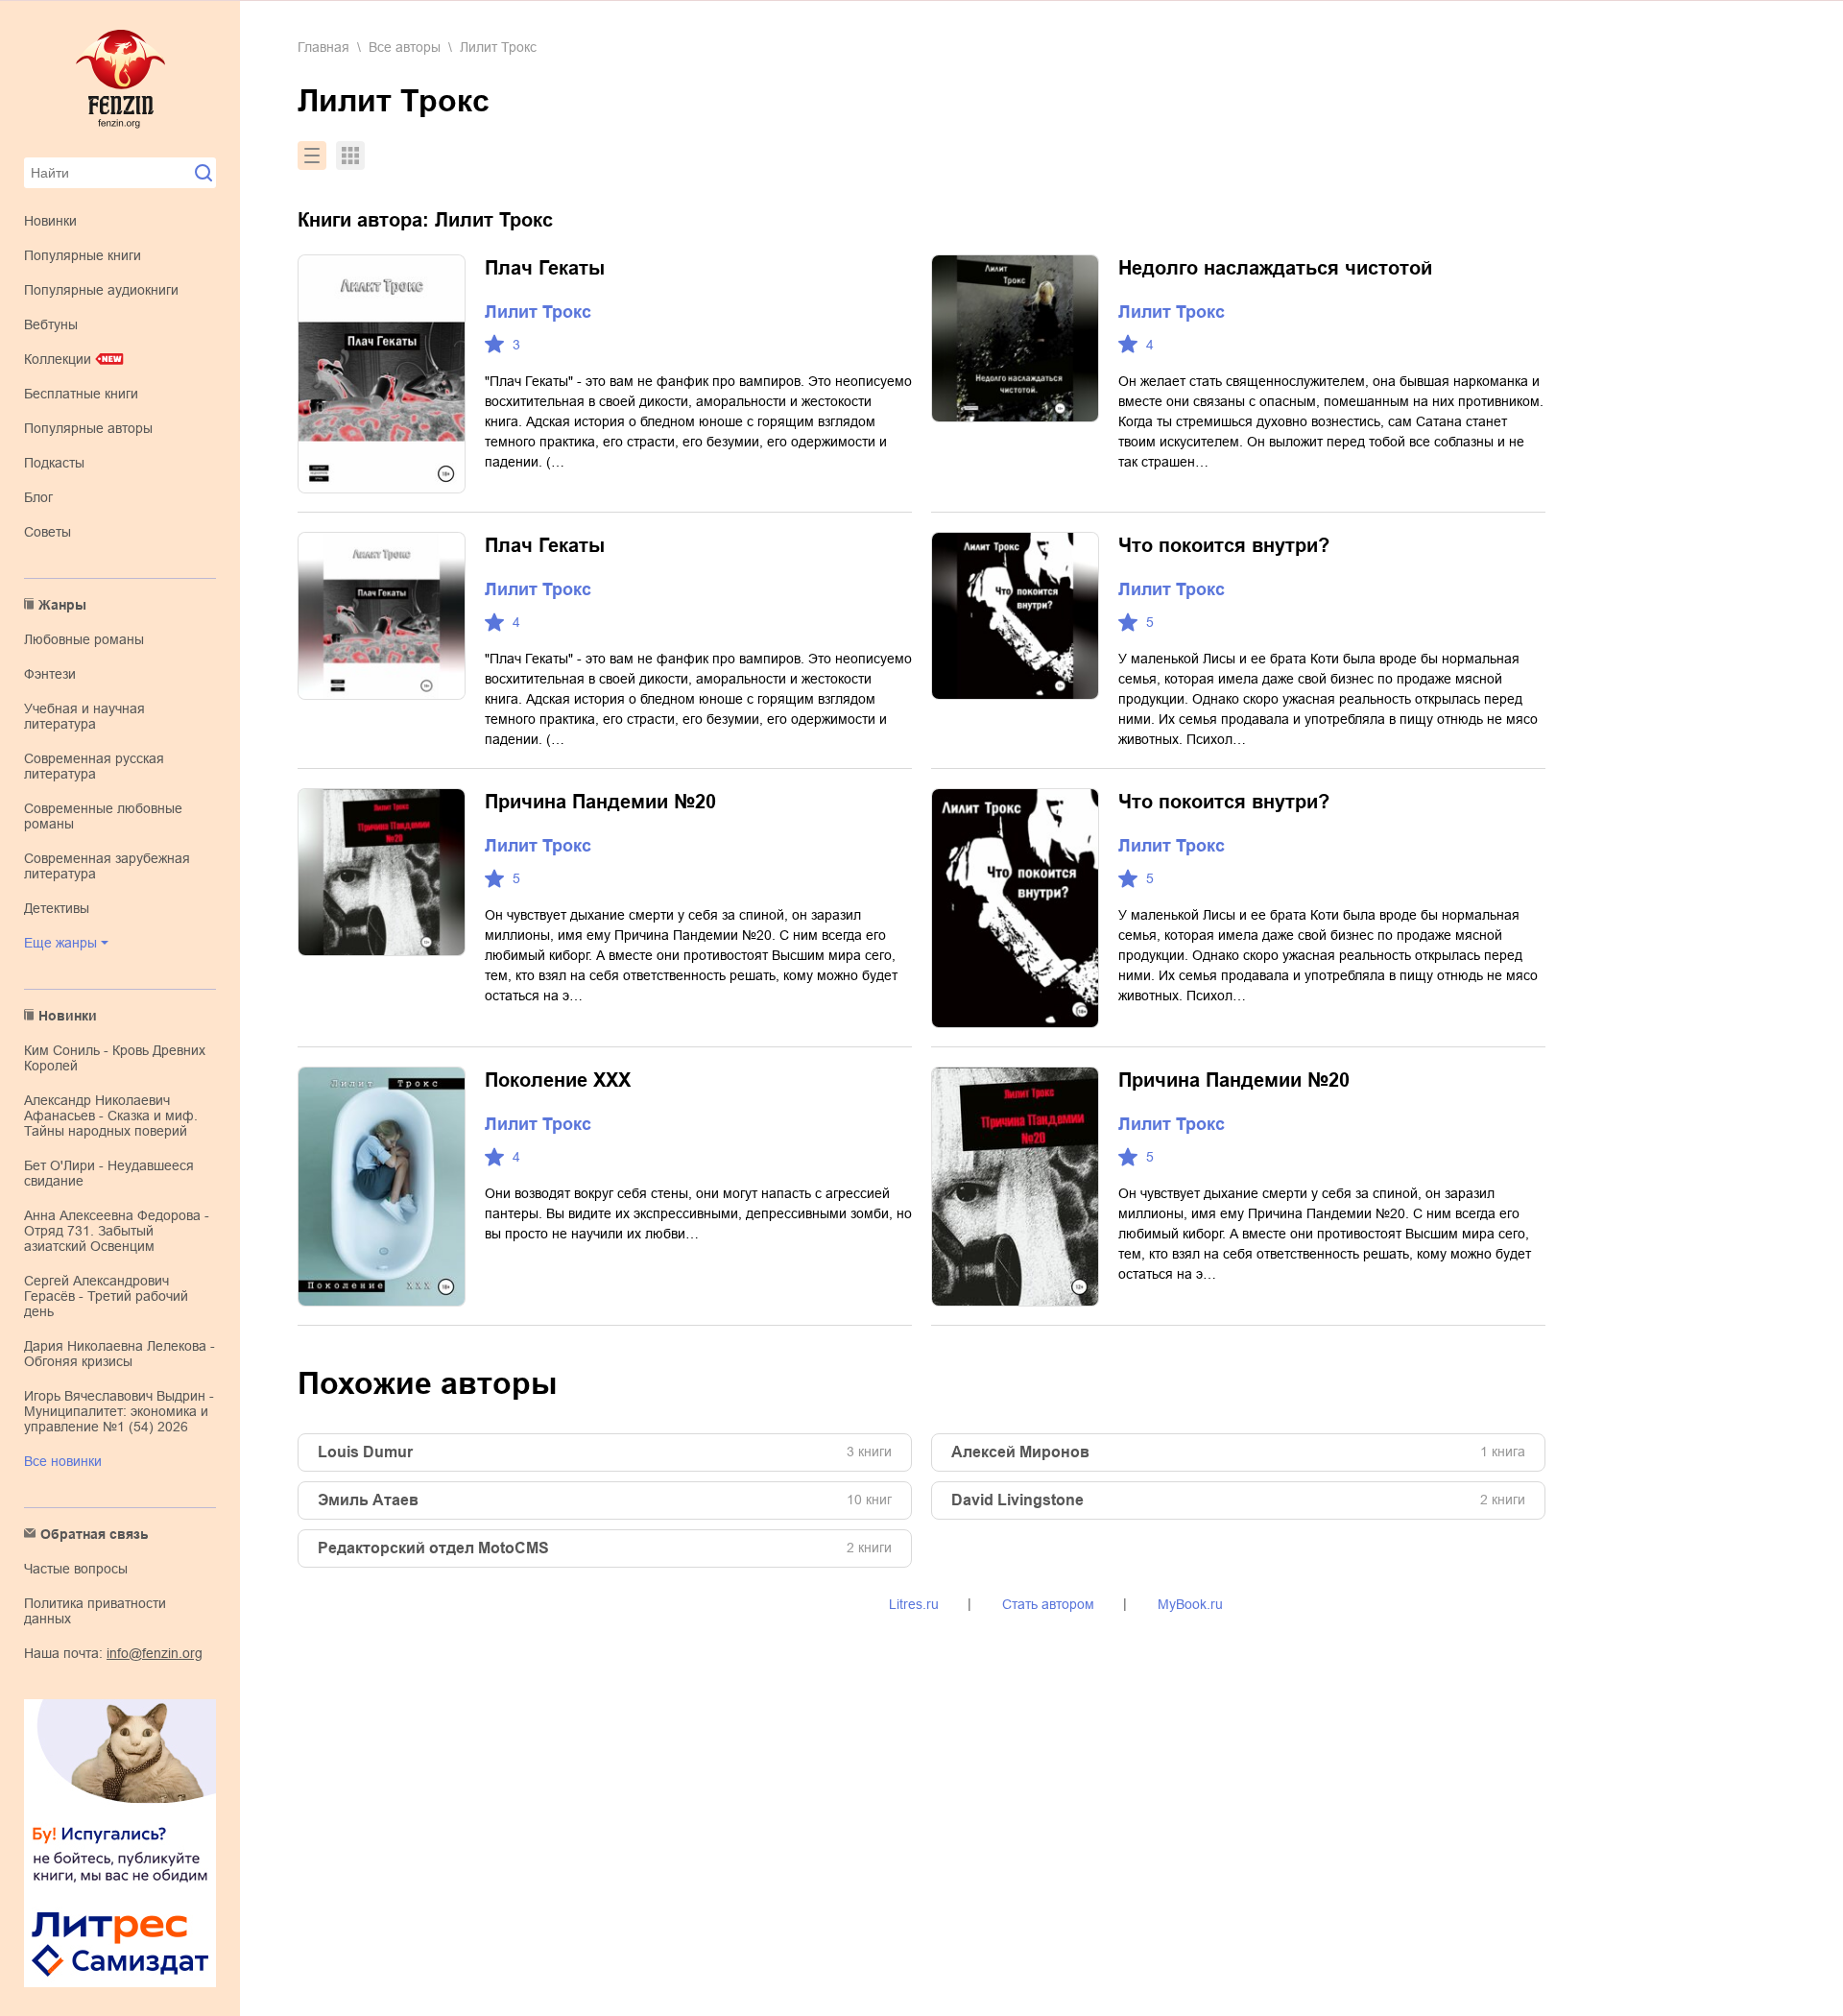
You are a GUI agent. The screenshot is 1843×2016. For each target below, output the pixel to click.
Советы (48, 532)
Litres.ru (914, 1604)
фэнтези (50, 674)
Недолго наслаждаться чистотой (1275, 268)
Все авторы (405, 47)
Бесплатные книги (81, 394)
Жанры (62, 605)
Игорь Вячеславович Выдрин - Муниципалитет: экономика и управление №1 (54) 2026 (119, 1411)
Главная (323, 47)
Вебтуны (51, 324)
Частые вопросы (76, 1569)
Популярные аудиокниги (101, 290)
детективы (57, 908)
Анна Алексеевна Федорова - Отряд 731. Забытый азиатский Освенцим (117, 1231)
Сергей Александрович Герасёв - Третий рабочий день (106, 1296)
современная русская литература (94, 766)
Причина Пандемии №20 (600, 802)
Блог (38, 497)
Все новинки (63, 1461)
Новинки (50, 221)
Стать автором (1048, 1604)
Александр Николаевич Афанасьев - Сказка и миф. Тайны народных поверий (111, 1116)
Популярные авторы (88, 428)
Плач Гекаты (545, 268)
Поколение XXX (558, 1080)
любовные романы (84, 639)
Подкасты (54, 463)
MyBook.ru (1190, 1604)
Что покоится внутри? (1224, 545)
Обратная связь (95, 1534)
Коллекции (58, 359)
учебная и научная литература (84, 716)
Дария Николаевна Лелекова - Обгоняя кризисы (120, 1354)
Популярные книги (83, 255)
